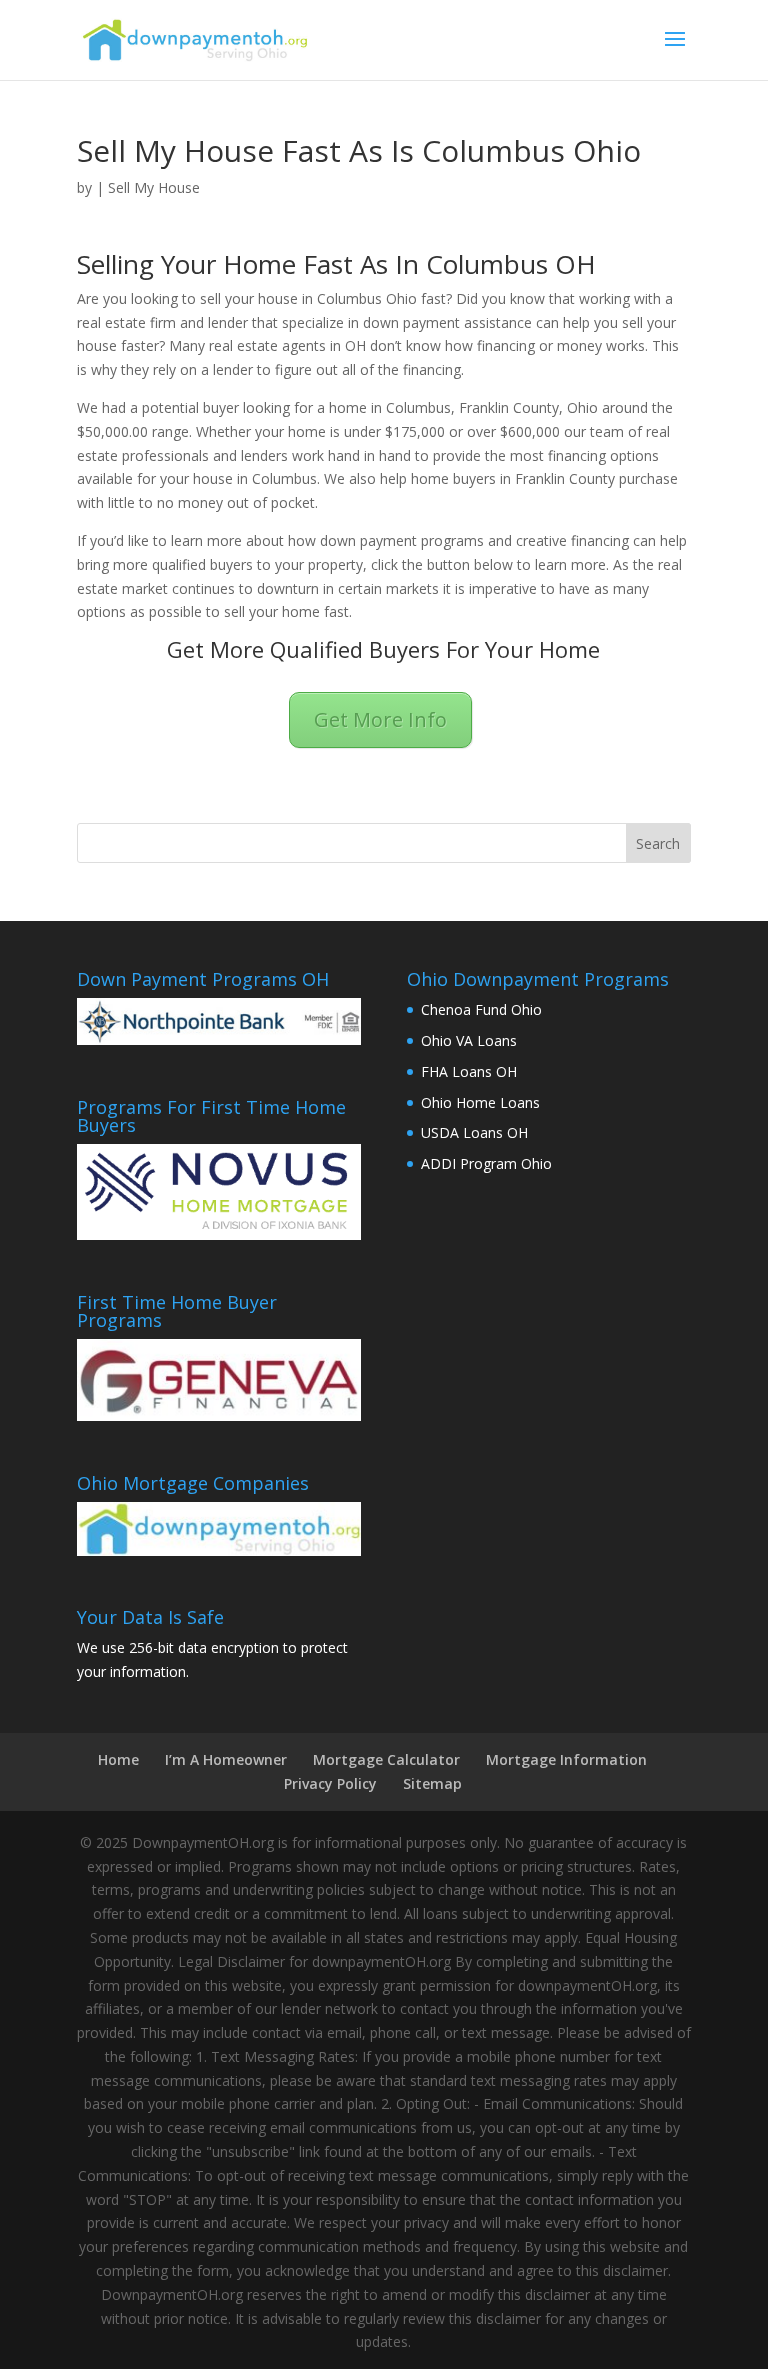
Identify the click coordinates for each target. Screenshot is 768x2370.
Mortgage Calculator (386, 1759)
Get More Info (380, 719)
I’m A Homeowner (226, 1759)
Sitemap (432, 1783)
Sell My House (154, 187)
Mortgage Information (566, 1759)
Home (118, 1759)
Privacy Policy (330, 1783)
